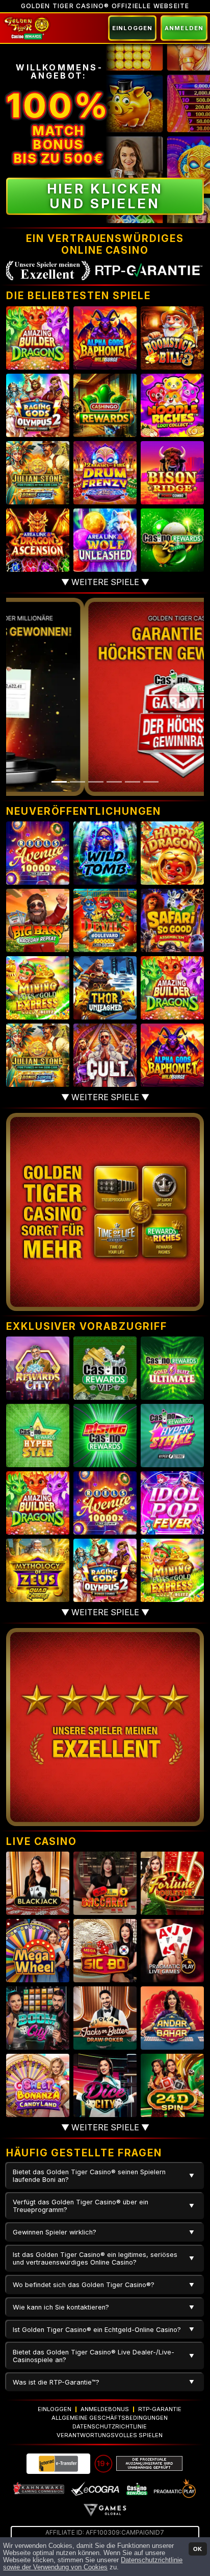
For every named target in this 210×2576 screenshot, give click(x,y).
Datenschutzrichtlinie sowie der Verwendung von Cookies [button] (93, 2564)
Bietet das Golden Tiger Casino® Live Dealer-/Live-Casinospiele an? (94, 2356)
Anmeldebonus (105, 2409)
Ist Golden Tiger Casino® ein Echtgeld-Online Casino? (97, 2330)
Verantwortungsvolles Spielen (110, 2435)
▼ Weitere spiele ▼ (105, 582)
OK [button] (198, 2549)
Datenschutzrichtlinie (110, 2426)
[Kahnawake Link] (39, 2488)
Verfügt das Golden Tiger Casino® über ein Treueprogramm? (81, 2206)
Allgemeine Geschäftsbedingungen (110, 2418)
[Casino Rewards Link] (136, 2488)
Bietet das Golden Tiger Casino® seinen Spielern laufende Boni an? (89, 2176)
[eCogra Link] (95, 2488)
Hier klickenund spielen (105, 196)
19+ (103, 2463)
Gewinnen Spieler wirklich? (55, 2232)
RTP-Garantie (160, 2409)
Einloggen (132, 28)
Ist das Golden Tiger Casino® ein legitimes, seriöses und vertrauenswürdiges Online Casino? (95, 2258)
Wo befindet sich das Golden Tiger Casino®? (84, 2285)
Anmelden (184, 28)
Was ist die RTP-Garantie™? (56, 2382)
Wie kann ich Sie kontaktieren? (61, 2307)
